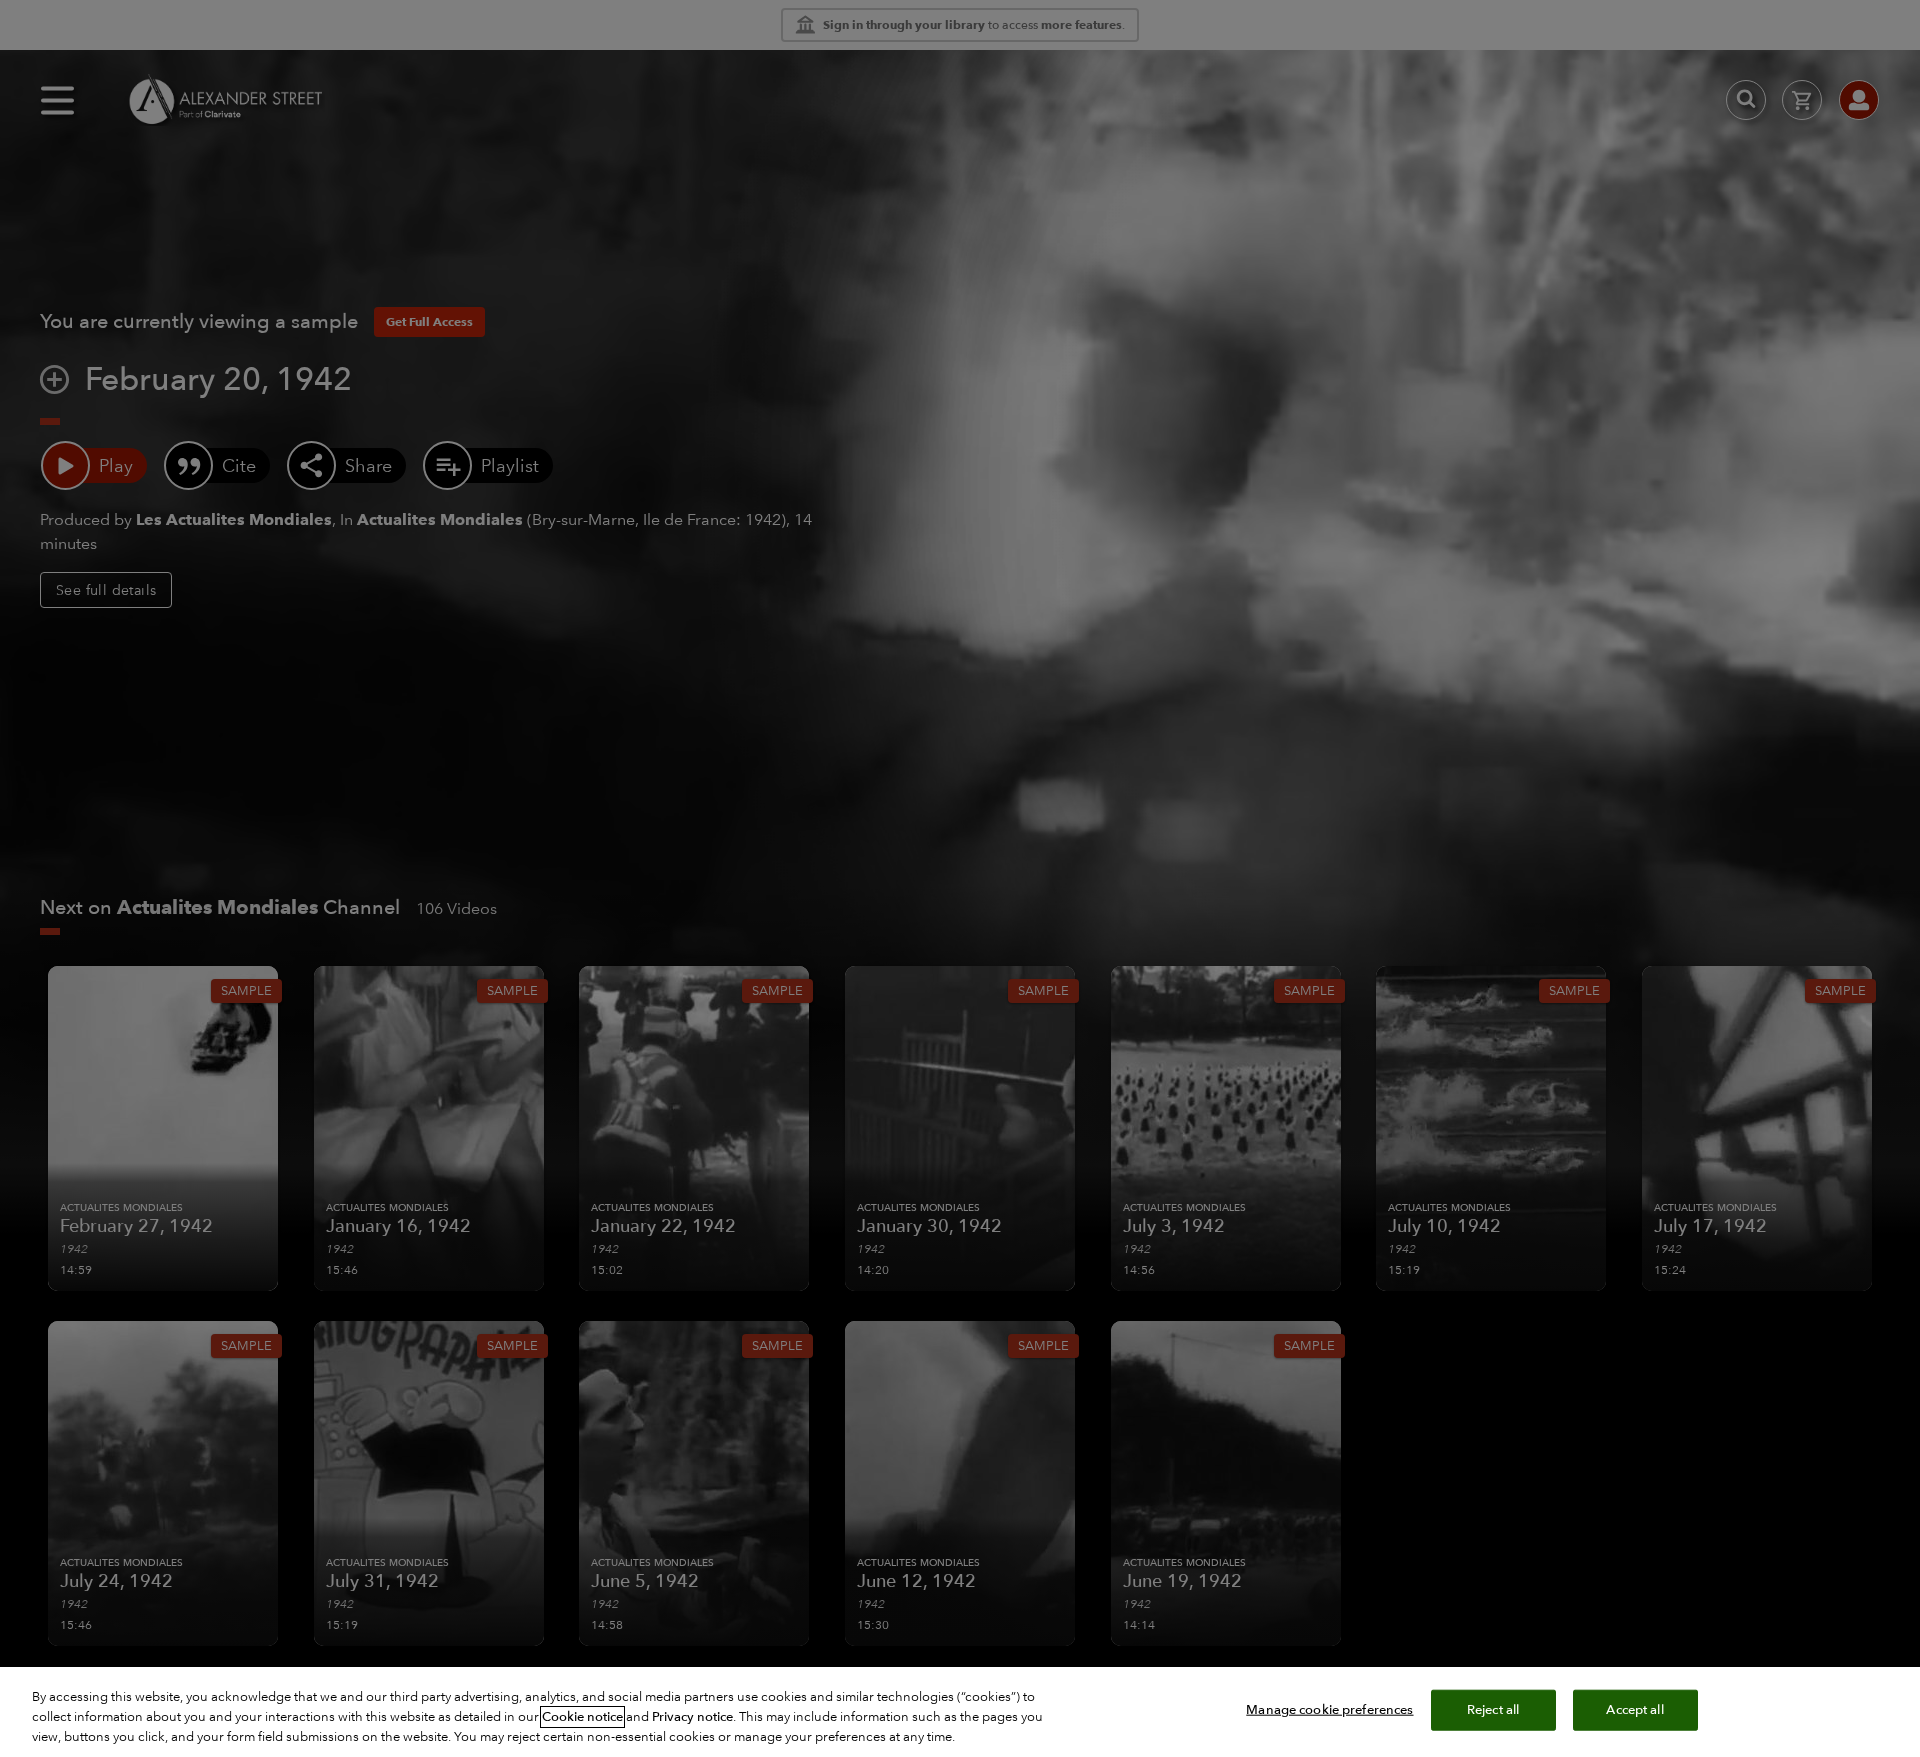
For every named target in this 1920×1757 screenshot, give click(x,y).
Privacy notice (692, 1717)
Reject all (1493, 1710)
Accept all (1634, 1710)
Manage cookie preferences (1329, 1710)
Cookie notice (582, 1717)
